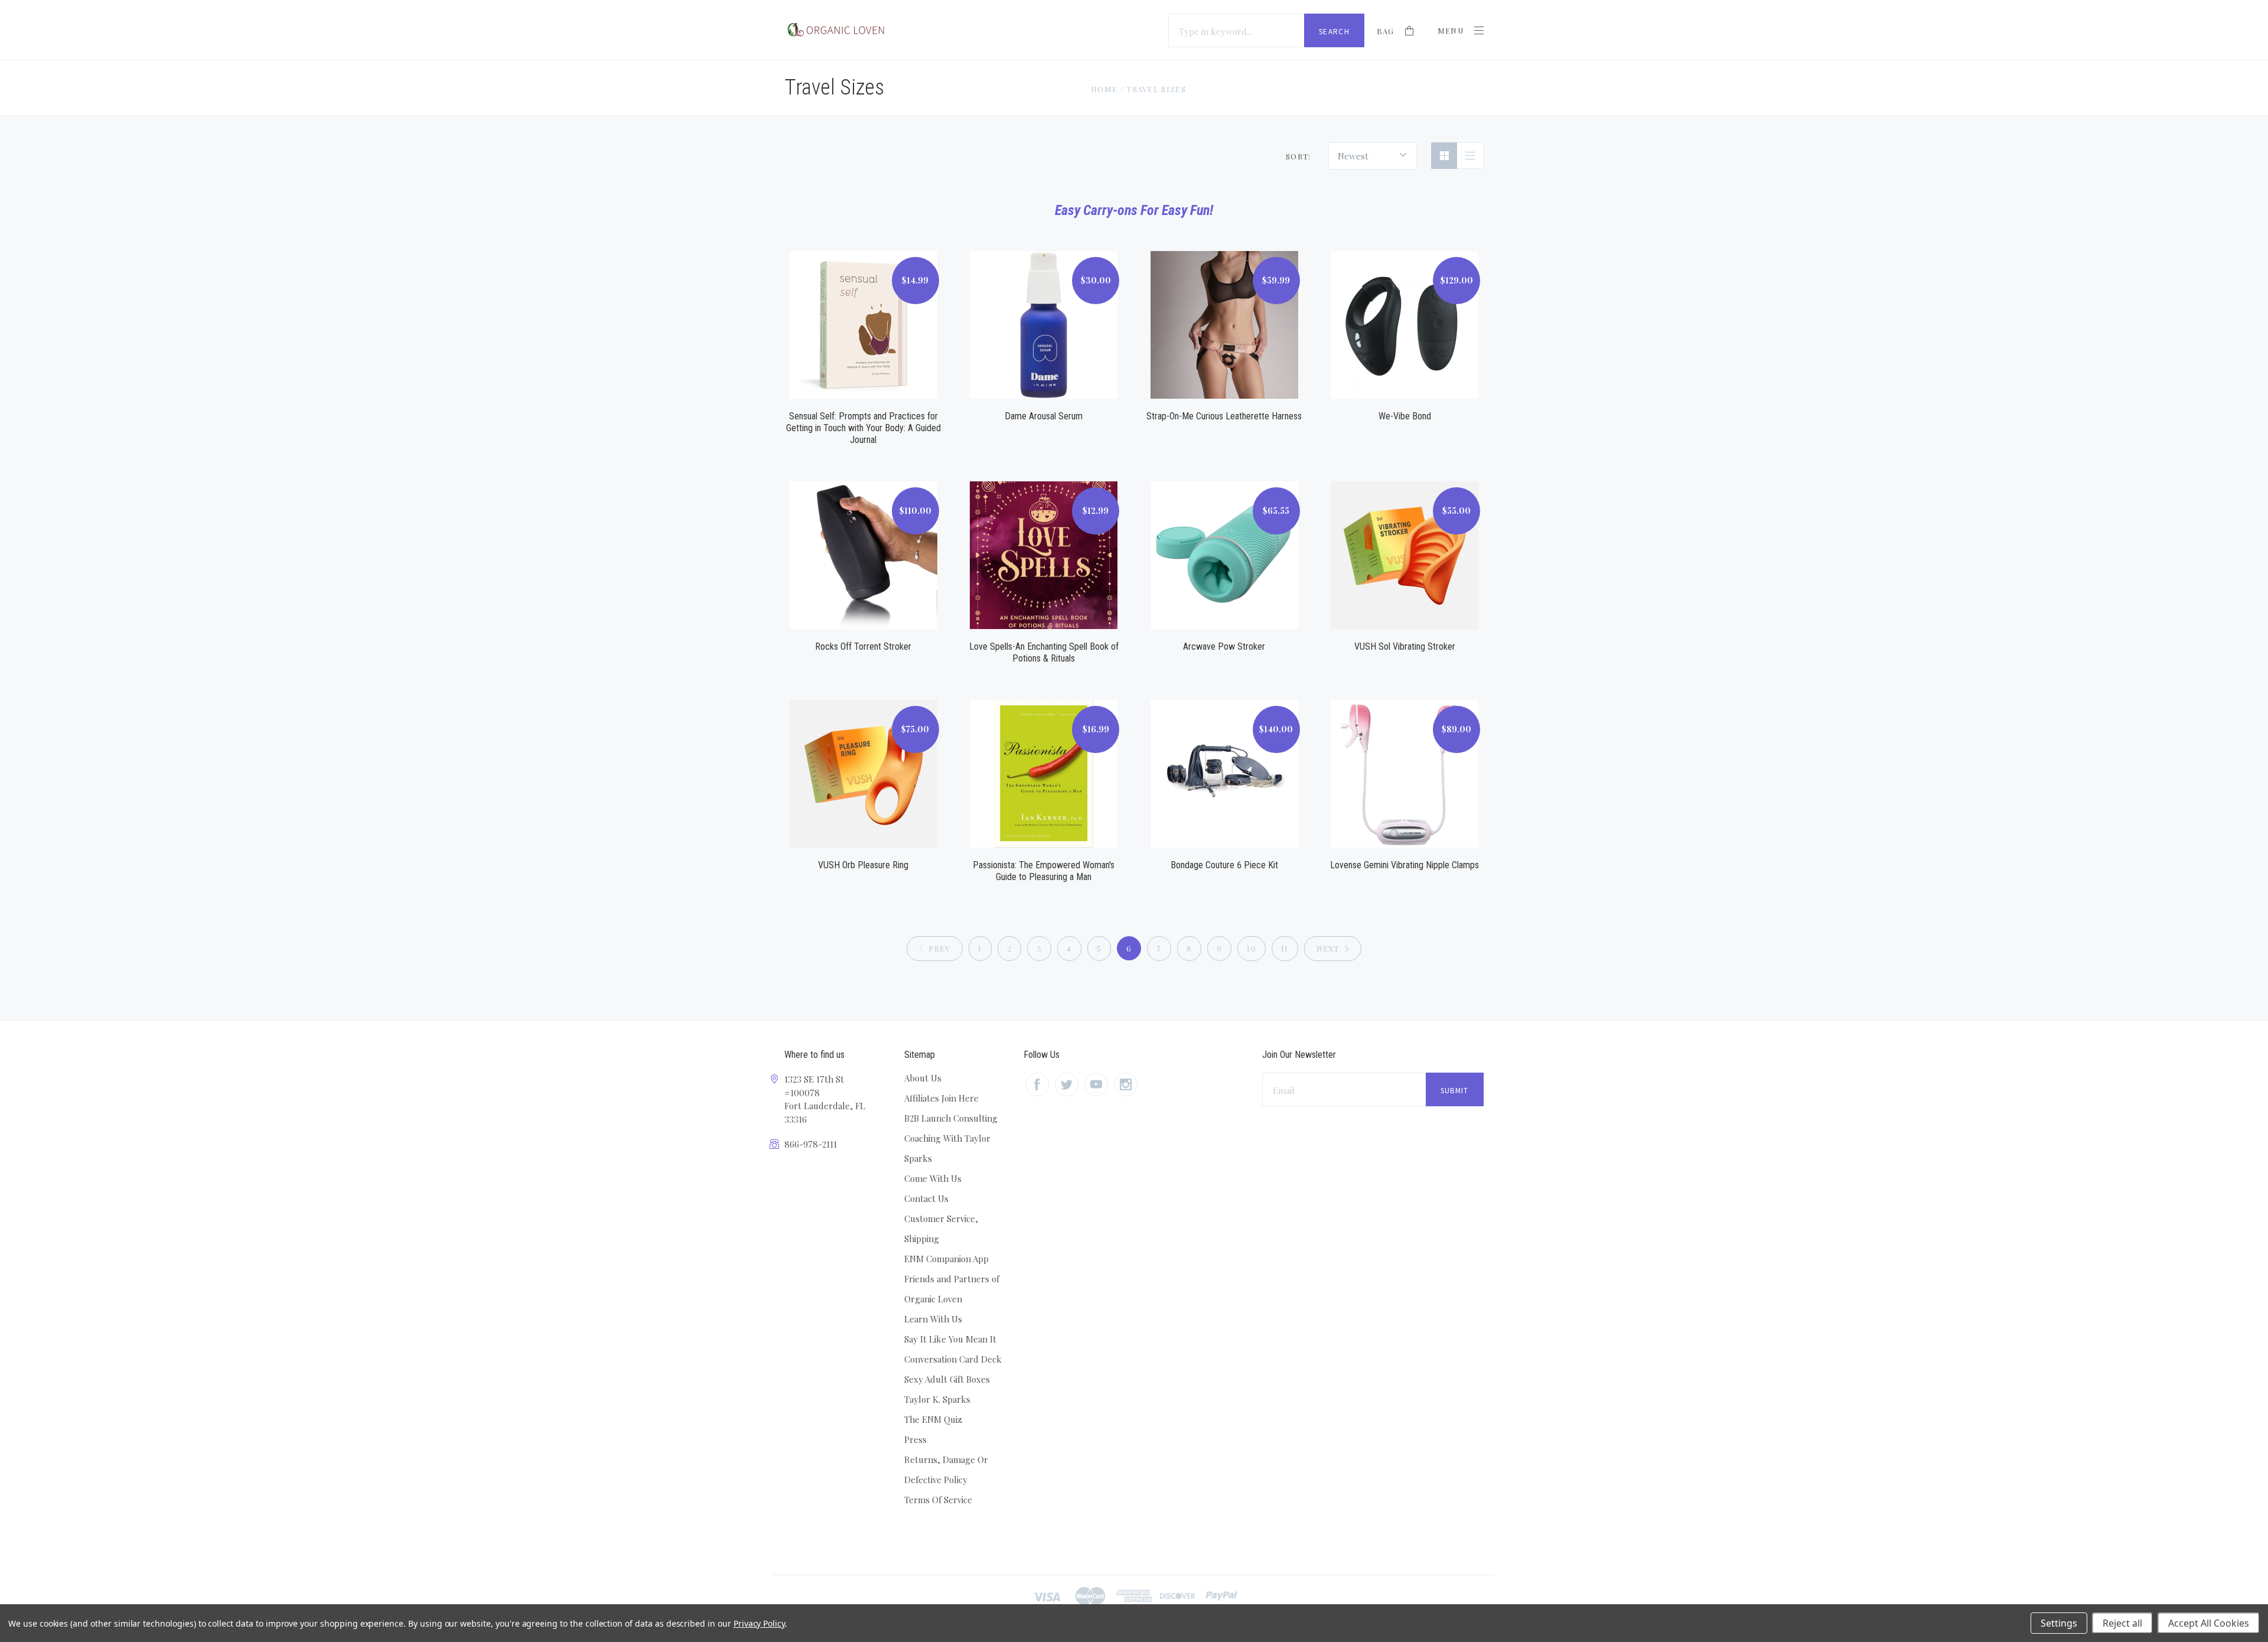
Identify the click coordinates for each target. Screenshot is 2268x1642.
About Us (923, 1078)
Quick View (863, 311)
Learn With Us (933, 1319)
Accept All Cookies (2209, 1623)
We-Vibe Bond (1405, 416)
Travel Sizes (1156, 89)
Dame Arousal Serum (1044, 416)
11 (1285, 948)
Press (915, 1439)
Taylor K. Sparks (937, 1399)
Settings (2059, 1623)
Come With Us (933, 1178)
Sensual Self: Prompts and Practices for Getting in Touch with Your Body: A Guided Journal (863, 428)
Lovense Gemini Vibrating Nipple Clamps (1405, 865)
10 (1252, 948)
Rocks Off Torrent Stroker (863, 646)
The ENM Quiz (933, 1419)
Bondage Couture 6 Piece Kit (1224, 865)
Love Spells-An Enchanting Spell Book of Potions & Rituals (1044, 652)
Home (1104, 89)
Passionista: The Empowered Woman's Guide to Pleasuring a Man (1044, 871)
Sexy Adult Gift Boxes (947, 1379)
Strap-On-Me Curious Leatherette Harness (1224, 416)
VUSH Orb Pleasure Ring (863, 865)
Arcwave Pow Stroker (1224, 646)
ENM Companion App (946, 1259)
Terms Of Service (938, 1500)
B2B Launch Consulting (951, 1118)
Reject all (2122, 1623)
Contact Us (926, 1198)
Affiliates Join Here (941, 1098)
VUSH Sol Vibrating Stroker (1405, 646)
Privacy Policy (759, 1623)
